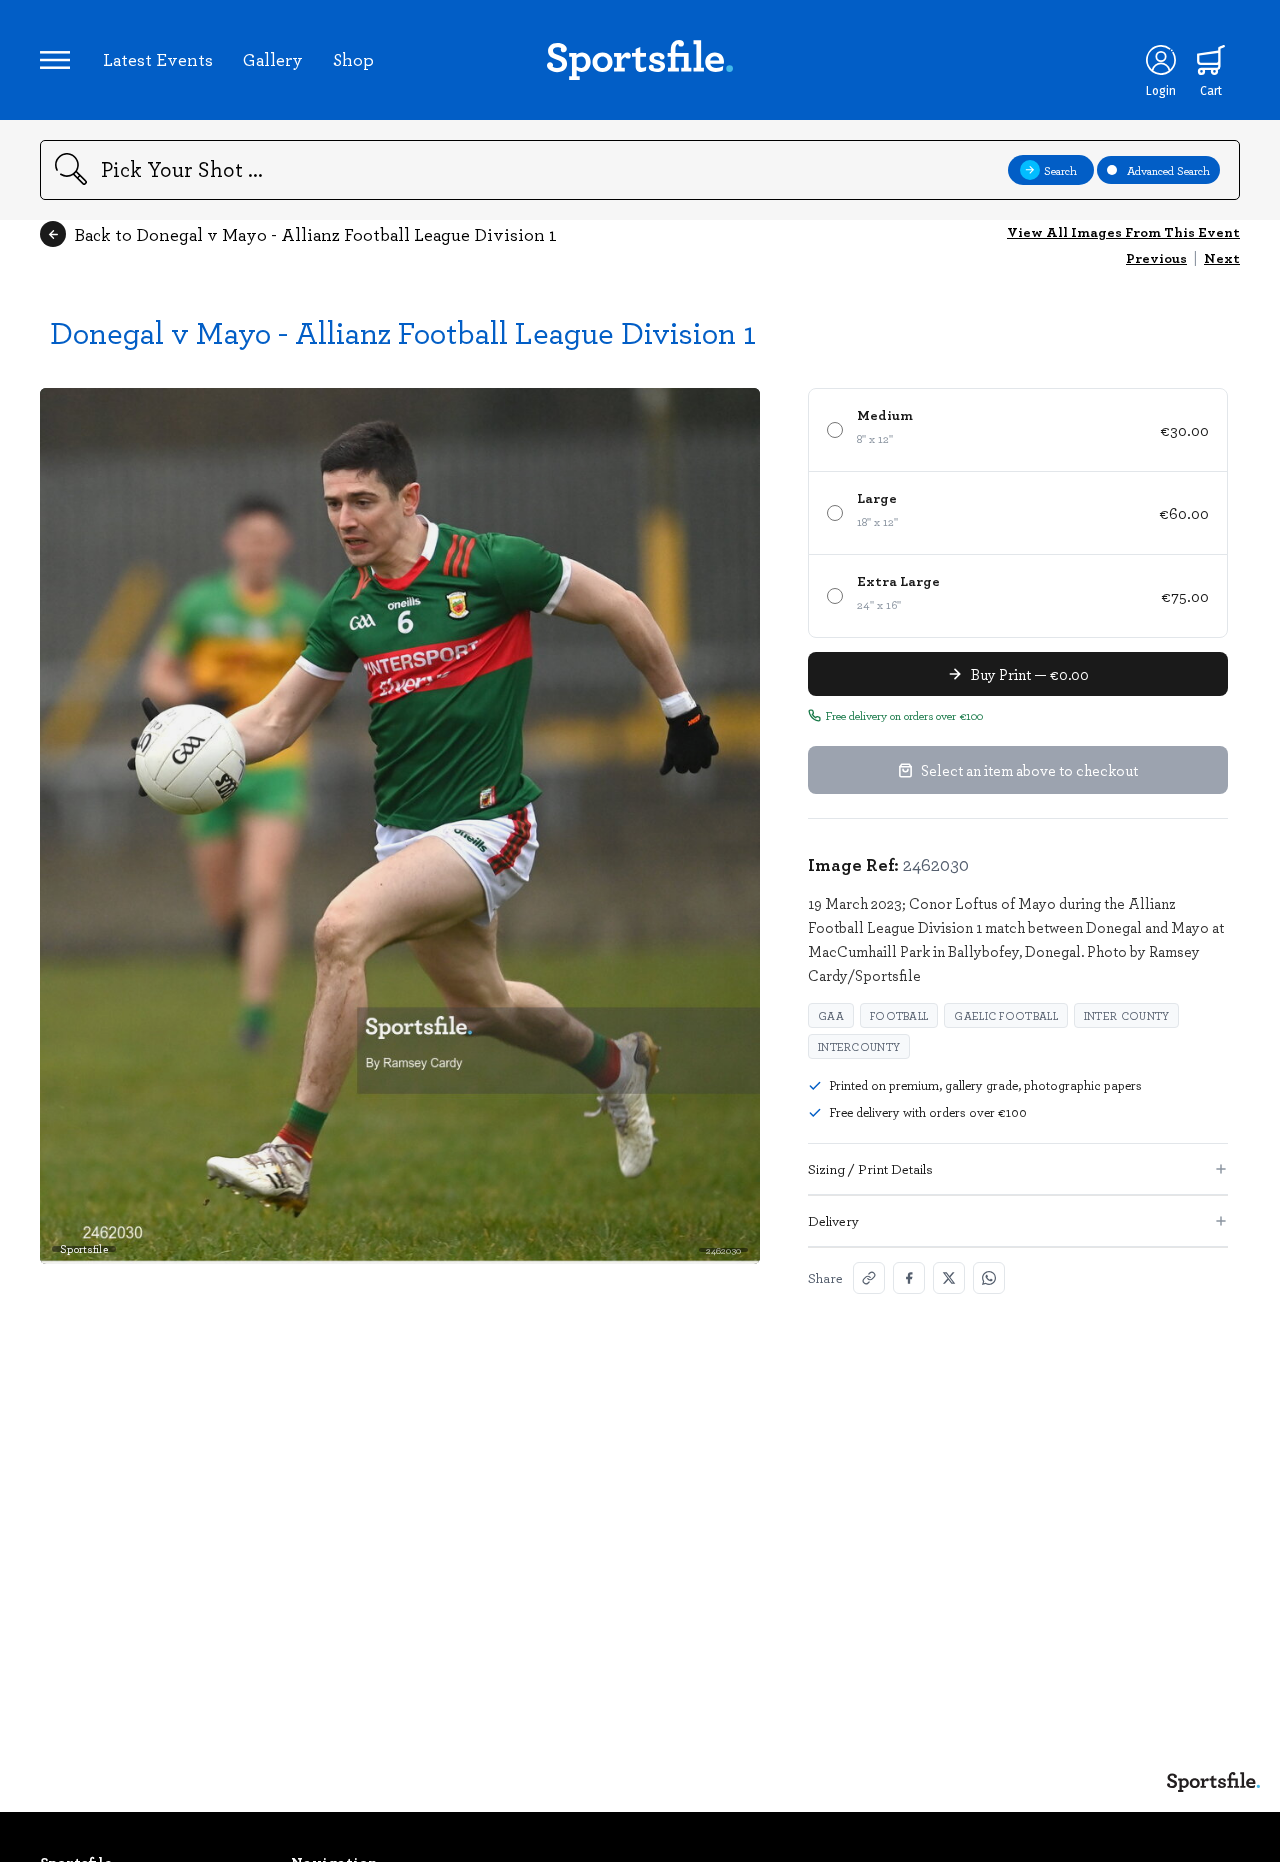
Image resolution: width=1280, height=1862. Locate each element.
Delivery (833, 1220)
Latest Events (158, 59)
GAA (831, 1015)
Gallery (273, 59)
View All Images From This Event (1123, 231)
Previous (1156, 257)
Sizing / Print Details (870, 1168)
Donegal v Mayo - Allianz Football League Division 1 (403, 331)
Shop (353, 59)
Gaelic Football (1006, 1015)
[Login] (1161, 60)
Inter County (1127, 1015)
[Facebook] (909, 1278)
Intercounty (859, 1046)
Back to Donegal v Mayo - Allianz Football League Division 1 (315, 234)
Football (899, 1015)
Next (1222, 257)
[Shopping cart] (1211, 60)
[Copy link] (869, 1278)
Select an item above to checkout (1029, 770)
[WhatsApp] (989, 1278)
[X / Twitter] (949, 1278)
